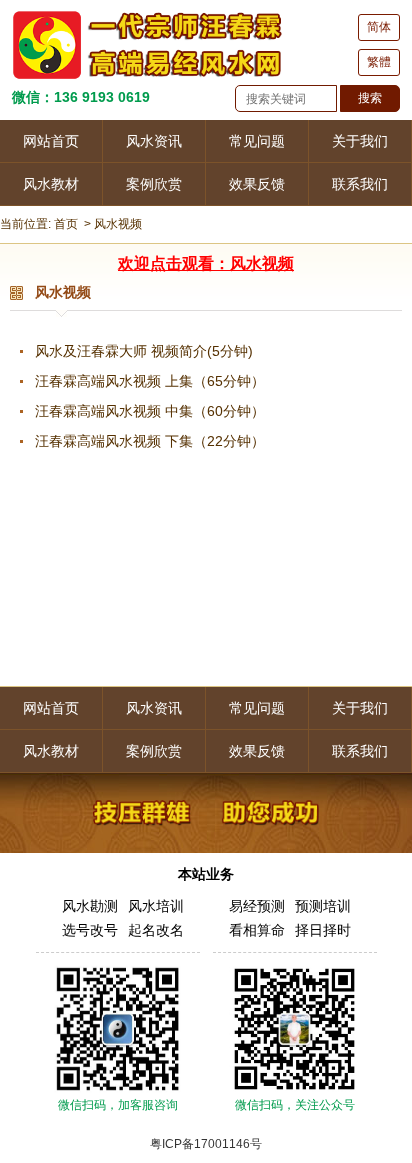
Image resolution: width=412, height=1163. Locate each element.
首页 (66, 224)
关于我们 (360, 141)
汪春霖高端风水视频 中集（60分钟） (150, 411)
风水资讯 (154, 141)
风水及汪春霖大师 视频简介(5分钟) (144, 351)
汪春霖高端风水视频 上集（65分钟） (150, 381)
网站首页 (51, 141)
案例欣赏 (154, 184)
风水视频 (118, 224)
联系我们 (360, 184)
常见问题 (257, 141)
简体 (379, 27)
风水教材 (51, 184)
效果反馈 (257, 184)
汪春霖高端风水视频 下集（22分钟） (150, 441)
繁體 (379, 62)
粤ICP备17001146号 (206, 1144)
